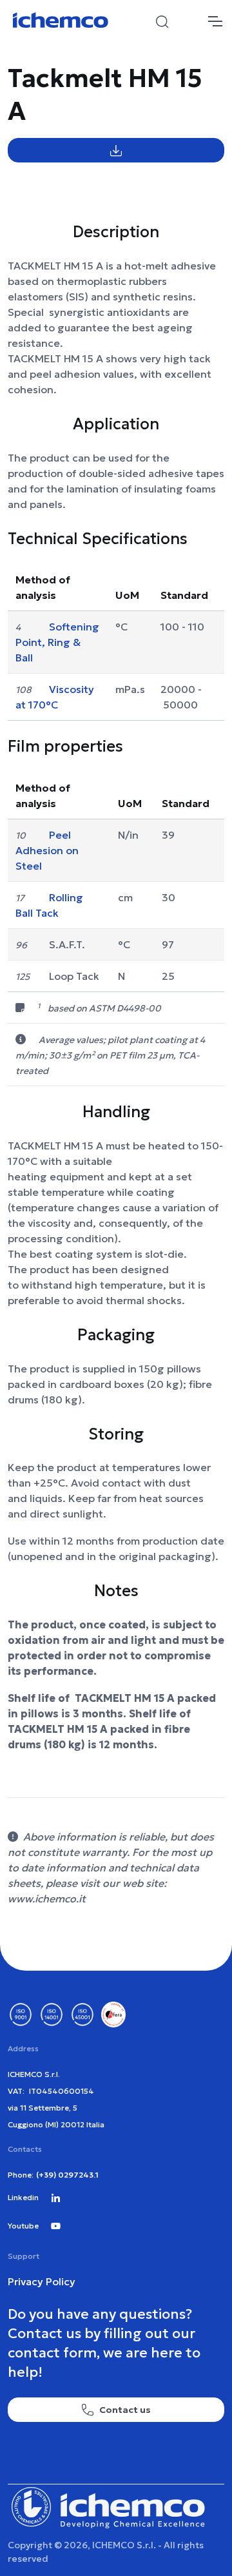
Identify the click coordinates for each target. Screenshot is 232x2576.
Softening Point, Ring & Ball (57, 642)
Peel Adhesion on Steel (47, 850)
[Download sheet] (116, 150)
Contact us (125, 2410)
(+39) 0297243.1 (67, 2175)
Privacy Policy (42, 2281)
